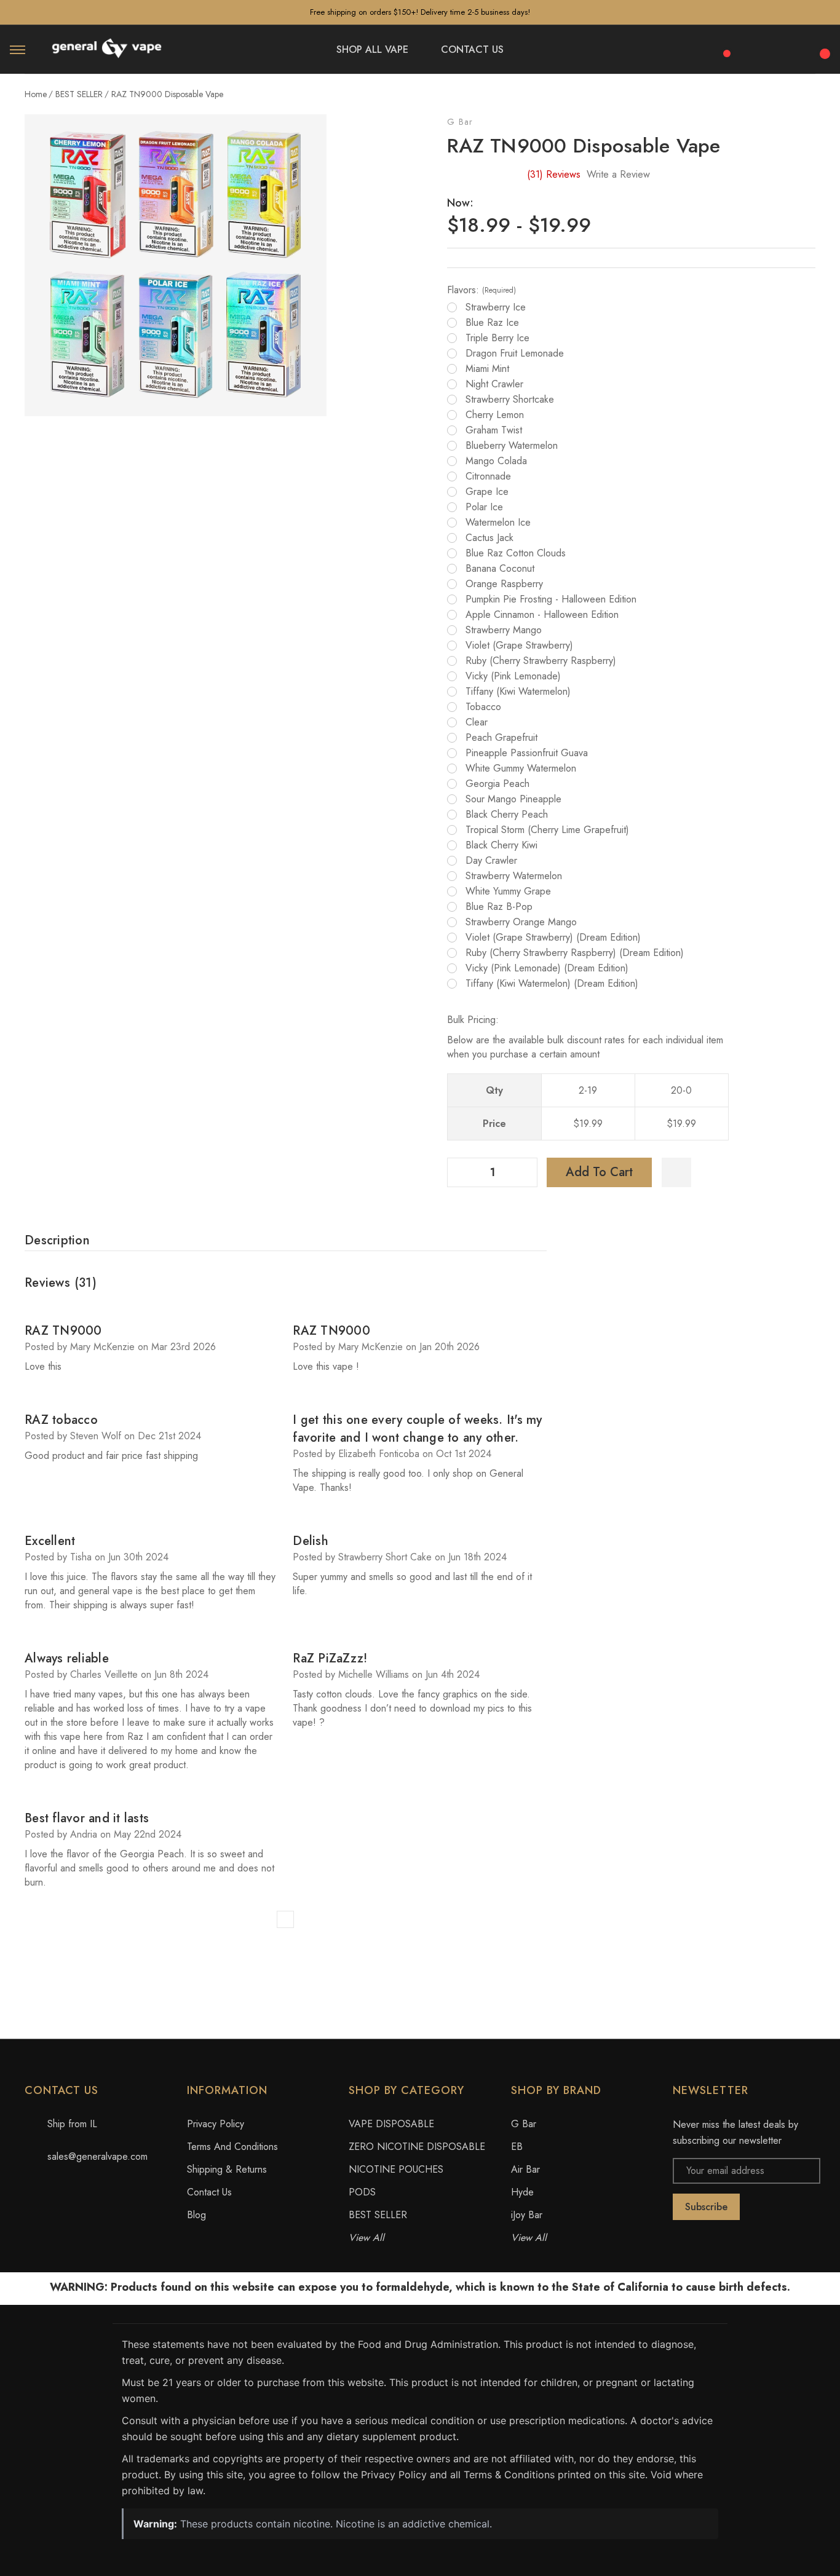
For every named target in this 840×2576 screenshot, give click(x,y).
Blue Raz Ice (492, 323)
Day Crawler (491, 861)
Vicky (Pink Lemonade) (513, 676)
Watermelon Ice (498, 523)
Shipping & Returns (227, 2169)
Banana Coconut (500, 569)
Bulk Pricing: (473, 1020)
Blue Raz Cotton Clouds (516, 553)
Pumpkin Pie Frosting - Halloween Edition (551, 599)
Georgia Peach (497, 784)
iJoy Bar (527, 2215)
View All (367, 2238)
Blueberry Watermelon (512, 446)
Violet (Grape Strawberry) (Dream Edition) (553, 938)
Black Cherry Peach (507, 815)
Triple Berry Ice (497, 338)
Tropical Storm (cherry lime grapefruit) (547, 830)
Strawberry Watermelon (514, 876)
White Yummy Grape (508, 891)
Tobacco (483, 707)
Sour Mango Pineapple (513, 799)
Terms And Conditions (232, 2147)
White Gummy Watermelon (521, 768)
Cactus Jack (489, 538)
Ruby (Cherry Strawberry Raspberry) (541, 661)
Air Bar (525, 2169)
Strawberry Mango (504, 630)
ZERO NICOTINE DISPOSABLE (417, 2147)
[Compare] (723, 47)
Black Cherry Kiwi (501, 845)
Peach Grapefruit (501, 738)
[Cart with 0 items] (823, 47)
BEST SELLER (378, 2215)
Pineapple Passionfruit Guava (527, 753)
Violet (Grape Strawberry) (519, 646)
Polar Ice (484, 507)
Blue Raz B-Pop (499, 907)
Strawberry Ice (496, 307)
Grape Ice (487, 492)
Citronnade (488, 476)
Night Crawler (494, 384)
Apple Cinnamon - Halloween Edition (542, 615)
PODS (362, 2192)
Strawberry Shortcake (510, 400)
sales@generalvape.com (97, 2156)
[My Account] (790, 50)
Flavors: (481, 290)
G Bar (460, 122)
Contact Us (209, 2192)
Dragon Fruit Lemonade (515, 354)
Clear (477, 722)
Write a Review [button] (618, 174)
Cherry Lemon (495, 415)
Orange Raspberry (504, 584)
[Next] (285, 1919)
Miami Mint (487, 369)
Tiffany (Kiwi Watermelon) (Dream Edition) (552, 984)
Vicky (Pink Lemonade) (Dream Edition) (547, 968)
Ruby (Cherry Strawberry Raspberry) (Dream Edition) (575, 953)
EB (517, 2147)
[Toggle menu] (18, 49)
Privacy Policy (216, 2124)
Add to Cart (599, 1172)
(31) (554, 174)
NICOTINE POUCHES (396, 2169)
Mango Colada (496, 461)
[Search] (756, 48)
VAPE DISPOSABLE (391, 2124)
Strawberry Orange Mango (521, 922)
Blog (196, 2215)
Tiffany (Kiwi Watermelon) (518, 692)
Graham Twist (494, 430)
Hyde (522, 2192)
